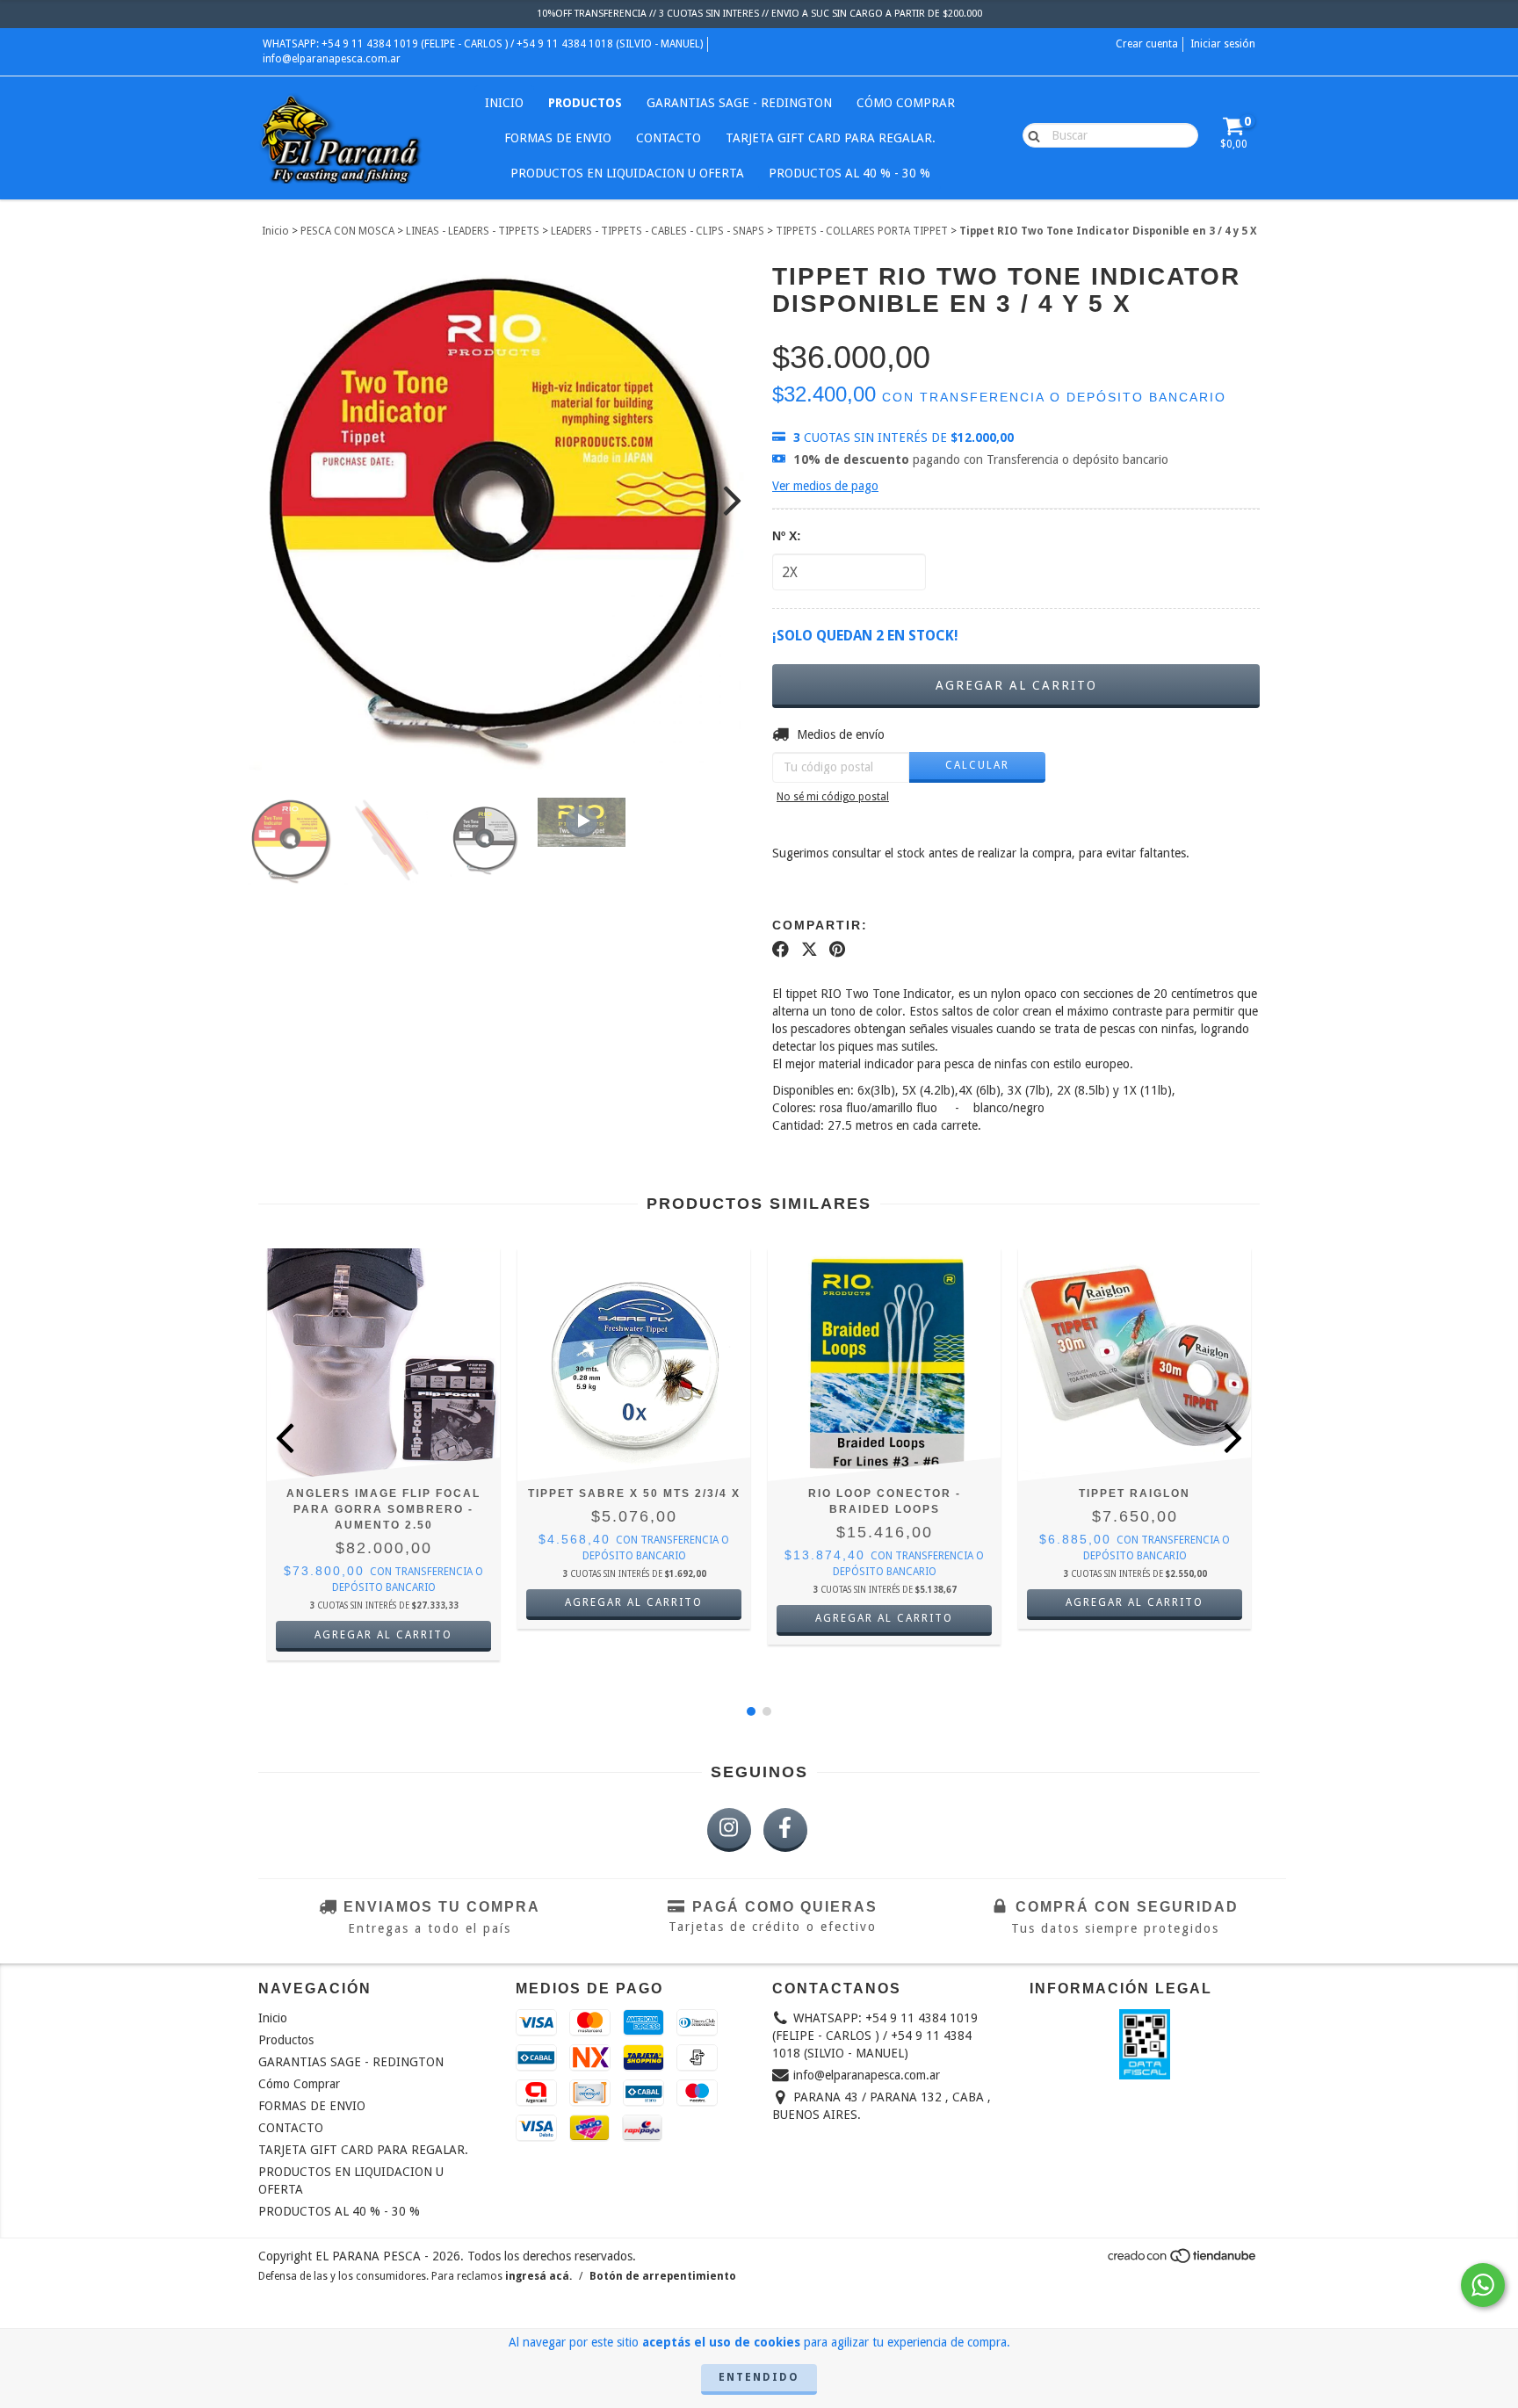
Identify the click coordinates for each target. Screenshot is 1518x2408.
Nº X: (787, 536)
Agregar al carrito (634, 1602)
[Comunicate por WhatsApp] (1483, 2285)
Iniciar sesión (1223, 44)
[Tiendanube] (1183, 2261)
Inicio (504, 103)
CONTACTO (669, 138)
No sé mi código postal (833, 797)
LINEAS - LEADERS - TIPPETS (473, 231)
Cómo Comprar (906, 103)
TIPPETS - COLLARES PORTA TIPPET (862, 231)
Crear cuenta (1147, 44)
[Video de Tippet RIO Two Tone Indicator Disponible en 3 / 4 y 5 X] (582, 822)
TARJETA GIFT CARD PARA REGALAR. (831, 138)
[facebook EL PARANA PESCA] (785, 1830)
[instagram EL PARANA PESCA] (729, 1830)
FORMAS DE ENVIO (558, 138)
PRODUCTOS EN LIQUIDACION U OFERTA (627, 173)
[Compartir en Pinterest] (837, 950)
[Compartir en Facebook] (781, 950)
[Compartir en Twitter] (810, 950)
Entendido (759, 2377)
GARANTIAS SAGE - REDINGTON (739, 103)
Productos (585, 103)
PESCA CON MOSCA (347, 231)
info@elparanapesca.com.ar (332, 59)
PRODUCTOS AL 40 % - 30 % (849, 173)
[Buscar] (1030, 134)
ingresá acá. (539, 2276)
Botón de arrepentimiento (663, 2276)
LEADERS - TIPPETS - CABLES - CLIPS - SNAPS (658, 231)
